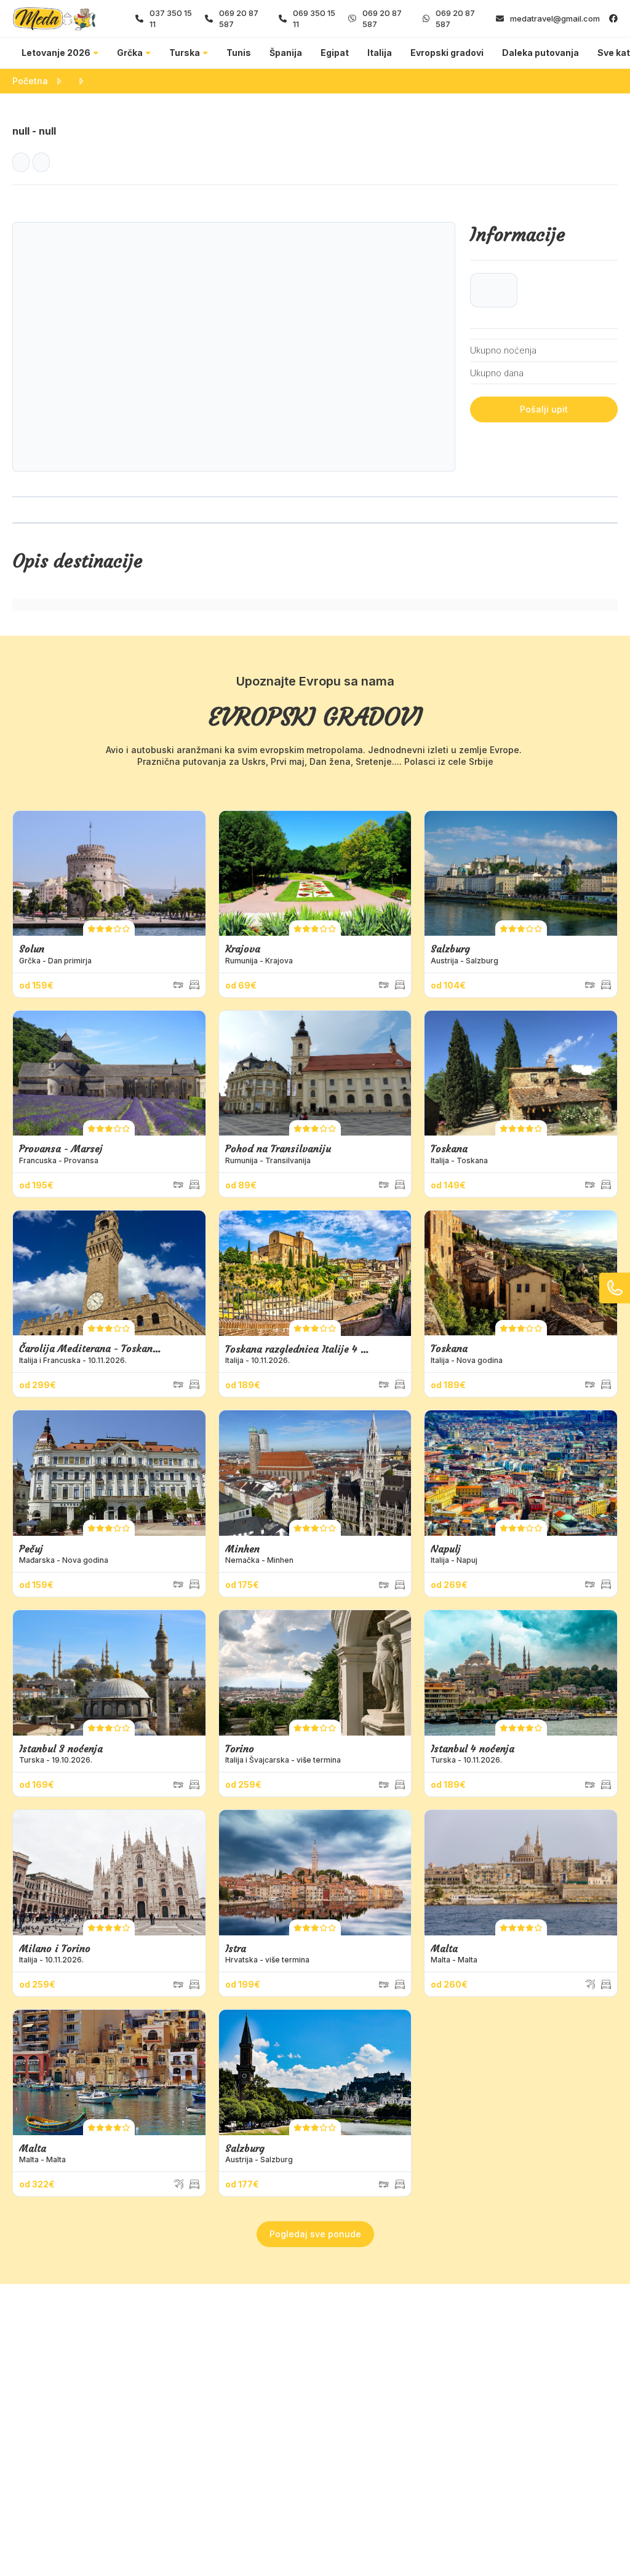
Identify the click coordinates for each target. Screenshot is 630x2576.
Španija (286, 53)
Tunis (239, 53)
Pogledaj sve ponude (315, 2234)
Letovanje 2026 (56, 53)
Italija (380, 53)
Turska (185, 53)
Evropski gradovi (447, 53)
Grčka (130, 53)
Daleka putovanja (540, 53)
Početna (30, 81)
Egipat (335, 53)
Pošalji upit (544, 409)
